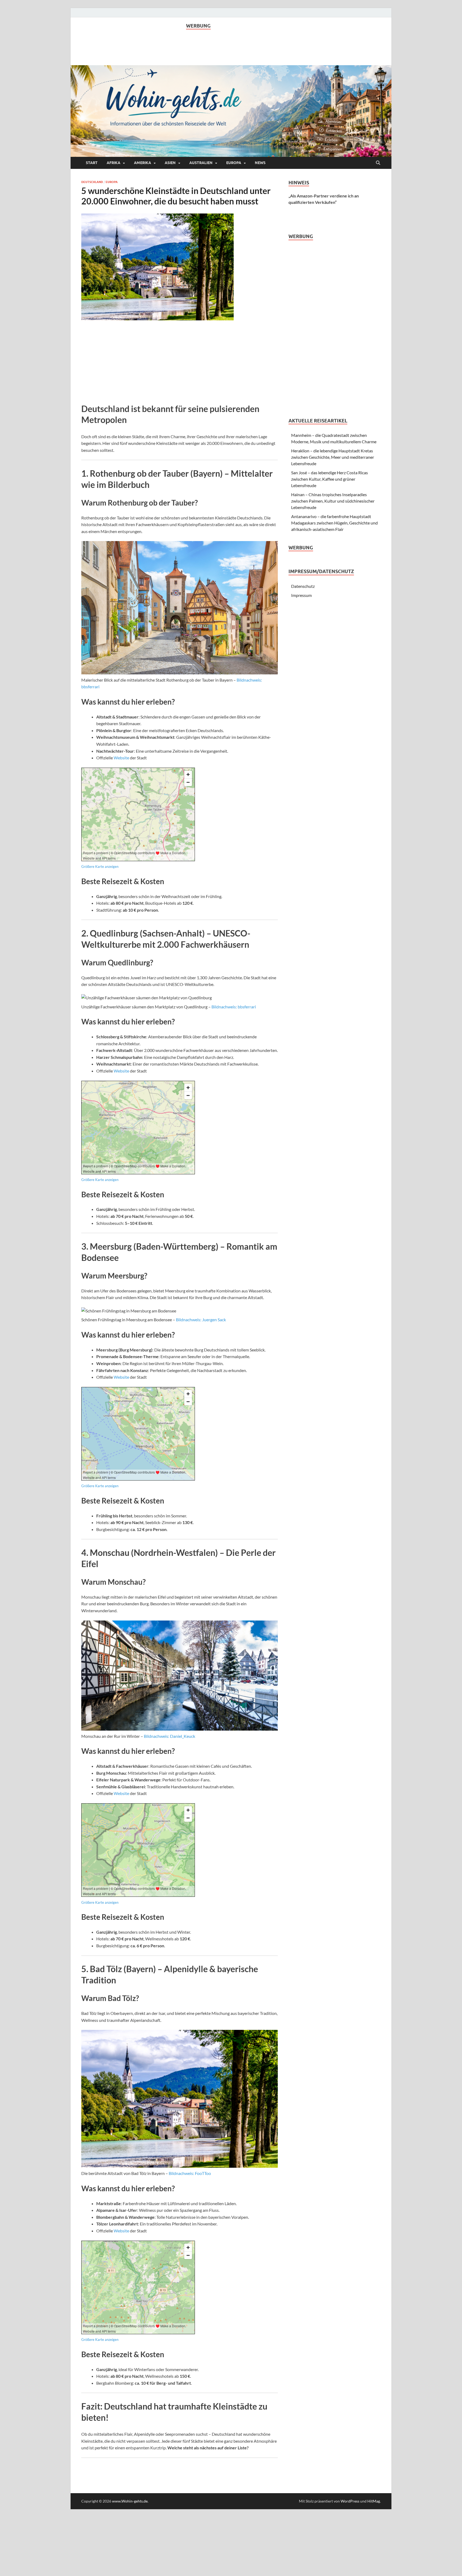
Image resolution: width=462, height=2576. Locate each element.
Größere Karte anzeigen (100, 867)
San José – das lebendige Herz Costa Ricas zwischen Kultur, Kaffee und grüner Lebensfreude (330, 479)
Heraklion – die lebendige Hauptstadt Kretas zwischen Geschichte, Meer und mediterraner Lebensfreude (333, 457)
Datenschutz (303, 586)
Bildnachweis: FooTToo (190, 2173)
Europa (234, 163)
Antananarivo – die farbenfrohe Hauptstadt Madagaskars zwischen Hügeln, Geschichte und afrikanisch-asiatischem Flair (334, 523)
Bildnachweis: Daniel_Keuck (170, 1736)
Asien (170, 163)
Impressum (301, 595)
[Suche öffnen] (378, 163)
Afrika (113, 163)
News (260, 163)
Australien (201, 163)
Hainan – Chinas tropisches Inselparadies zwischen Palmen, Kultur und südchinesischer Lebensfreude (333, 501)
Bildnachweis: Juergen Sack (201, 1320)
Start (92, 163)
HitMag (374, 2501)
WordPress (350, 2501)
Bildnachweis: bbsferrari (234, 1007)
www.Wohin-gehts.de (130, 2501)
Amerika (143, 163)
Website (121, 758)
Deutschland (92, 182)
